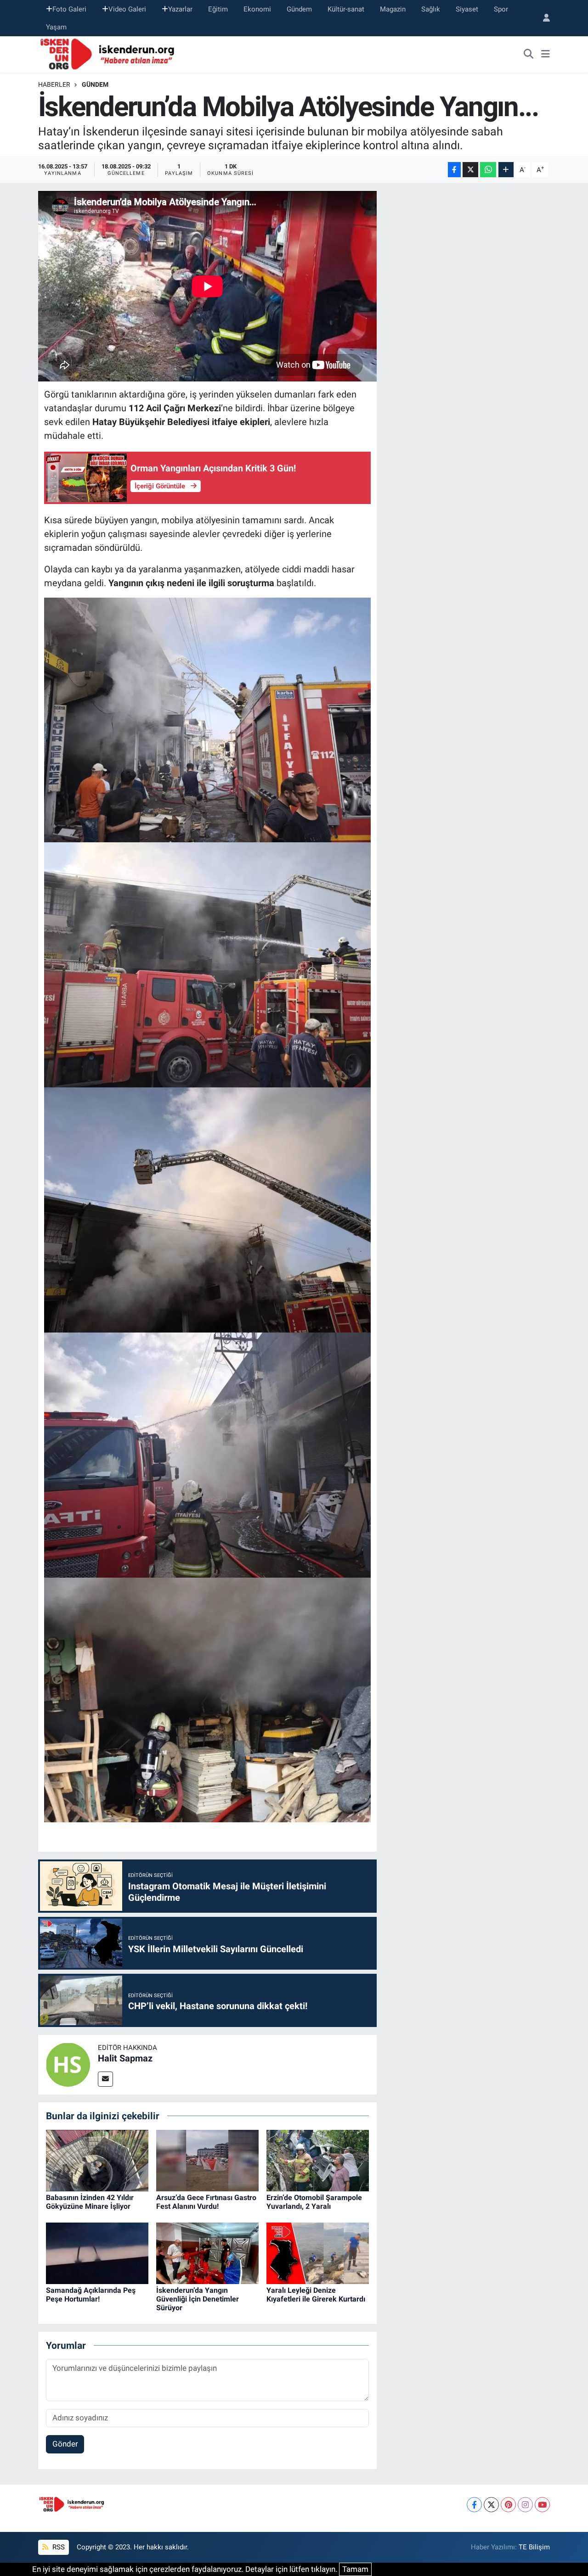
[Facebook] (474, 2505)
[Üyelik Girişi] (543, 18)
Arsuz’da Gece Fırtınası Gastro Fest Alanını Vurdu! (206, 2202)
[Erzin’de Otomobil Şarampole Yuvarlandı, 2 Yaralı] (318, 2160)
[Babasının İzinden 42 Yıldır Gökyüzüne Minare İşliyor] (97, 2160)
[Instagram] (525, 2505)
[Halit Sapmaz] (68, 2064)
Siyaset (467, 9)
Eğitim (218, 9)
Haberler (54, 84)
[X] (491, 2505)
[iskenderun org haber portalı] (109, 54)
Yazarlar (180, 9)
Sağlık (431, 9)
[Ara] (529, 55)
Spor (501, 9)
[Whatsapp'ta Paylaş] (488, 170)
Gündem (299, 9)
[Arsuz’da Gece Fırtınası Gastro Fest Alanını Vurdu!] (207, 2160)
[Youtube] (542, 2505)
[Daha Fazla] (506, 170)
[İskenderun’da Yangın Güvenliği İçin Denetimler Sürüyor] (207, 2252)
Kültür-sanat (346, 9)
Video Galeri (127, 9)
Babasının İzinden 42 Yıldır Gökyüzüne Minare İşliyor (90, 2202)
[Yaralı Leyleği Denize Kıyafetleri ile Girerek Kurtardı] (318, 2252)
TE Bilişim (534, 2547)
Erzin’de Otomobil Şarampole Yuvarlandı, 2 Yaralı (314, 2202)
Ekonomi (257, 9)
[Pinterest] (508, 2505)
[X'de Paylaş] (470, 170)
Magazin (393, 9)
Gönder (65, 2444)
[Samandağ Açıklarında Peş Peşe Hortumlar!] (97, 2252)
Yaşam (56, 27)
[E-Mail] (105, 2079)
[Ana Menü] (546, 55)
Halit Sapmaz (125, 2058)
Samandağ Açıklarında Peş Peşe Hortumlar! (91, 2295)
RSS (58, 2547)
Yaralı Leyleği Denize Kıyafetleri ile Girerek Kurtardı (316, 2295)
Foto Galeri (69, 9)
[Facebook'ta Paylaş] (454, 170)
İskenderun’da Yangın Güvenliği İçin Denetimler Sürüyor (198, 2299)
